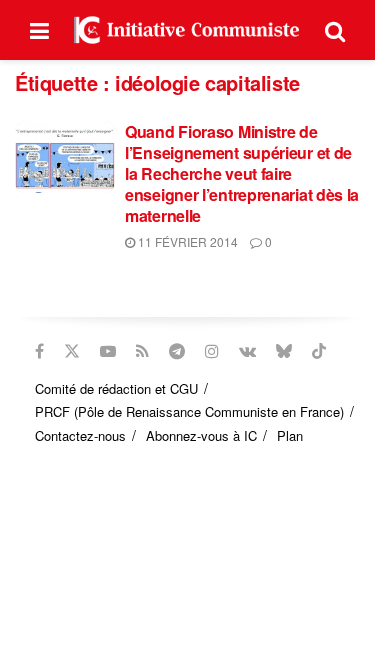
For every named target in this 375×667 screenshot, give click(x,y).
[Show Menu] (39, 30)
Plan (290, 435)
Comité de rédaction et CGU (116, 388)
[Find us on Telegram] (177, 351)
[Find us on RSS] (142, 351)
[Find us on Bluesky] (284, 351)
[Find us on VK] (247, 351)
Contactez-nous (80, 435)
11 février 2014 (186, 241)
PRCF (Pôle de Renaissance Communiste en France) (189, 411)
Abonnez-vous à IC (201, 435)
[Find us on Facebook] (39, 351)
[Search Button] (335, 30)
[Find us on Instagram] (212, 351)
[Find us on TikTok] (319, 351)
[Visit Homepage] (187, 29)
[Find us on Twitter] (72, 351)
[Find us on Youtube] (108, 351)
